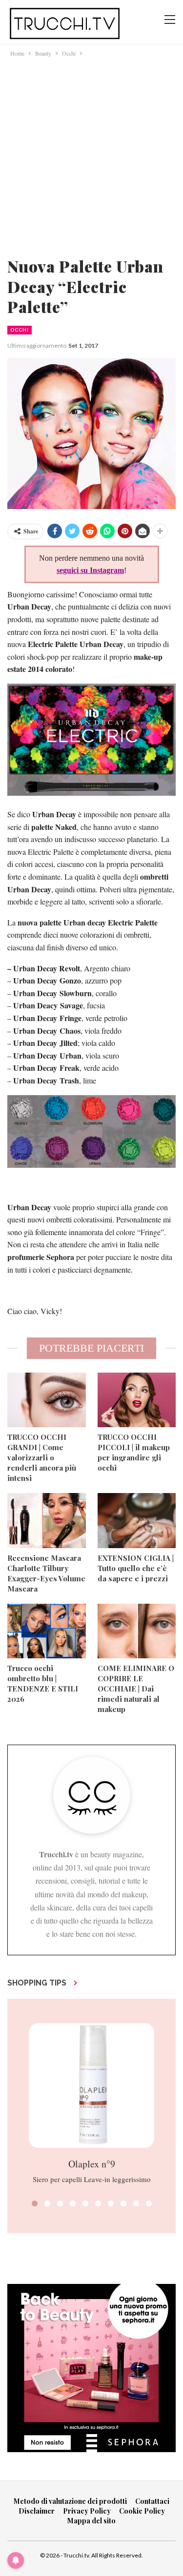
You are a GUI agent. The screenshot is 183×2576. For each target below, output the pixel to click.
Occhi (20, 330)
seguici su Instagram (90, 570)
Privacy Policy (87, 2511)
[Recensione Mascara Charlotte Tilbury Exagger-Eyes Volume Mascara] (47, 1520)
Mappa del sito (91, 2521)
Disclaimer (37, 2511)
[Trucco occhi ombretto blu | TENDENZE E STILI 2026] (47, 1631)
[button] (35, 2203)
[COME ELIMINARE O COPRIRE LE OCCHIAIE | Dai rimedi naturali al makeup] (137, 1631)
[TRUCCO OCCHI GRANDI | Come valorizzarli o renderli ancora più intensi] (47, 1400)
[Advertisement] (91, 155)
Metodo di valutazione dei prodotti (70, 2501)
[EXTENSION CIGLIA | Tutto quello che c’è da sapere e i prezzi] (137, 1520)
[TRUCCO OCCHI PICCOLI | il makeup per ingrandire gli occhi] (137, 1400)
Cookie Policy (142, 2511)
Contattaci (152, 2501)
